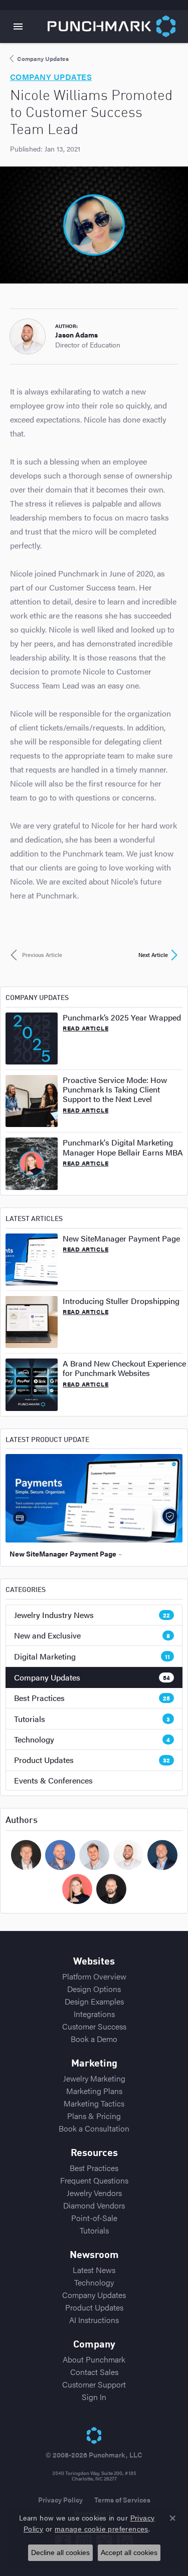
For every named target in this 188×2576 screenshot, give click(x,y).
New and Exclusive (92, 1635)
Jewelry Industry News (92, 1615)
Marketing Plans (94, 2091)
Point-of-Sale (94, 2218)
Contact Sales (94, 2372)
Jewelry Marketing (94, 2078)
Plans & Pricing (94, 2116)
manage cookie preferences (102, 2529)
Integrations (94, 2014)
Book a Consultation (94, 2128)
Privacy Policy (60, 2499)
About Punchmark (94, 2359)
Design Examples (94, 2001)
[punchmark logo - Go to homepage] (118, 26)
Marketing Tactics (94, 2103)
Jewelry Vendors (94, 2193)
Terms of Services (122, 2499)
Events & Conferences (53, 1780)
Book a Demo (94, 2039)
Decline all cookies (60, 2552)
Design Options (94, 1989)
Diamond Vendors (94, 2205)
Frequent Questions (94, 2180)
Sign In (94, 2397)
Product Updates (92, 1760)
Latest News (94, 2270)
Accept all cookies (129, 2552)
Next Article (153, 955)
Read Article (85, 1028)
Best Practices (92, 1698)
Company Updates (92, 1677)
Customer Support (94, 2384)
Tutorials (92, 1719)
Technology (92, 1739)
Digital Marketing (92, 1656)
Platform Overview (94, 1976)
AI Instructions (94, 2320)
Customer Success (94, 2026)
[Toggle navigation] (18, 26)
